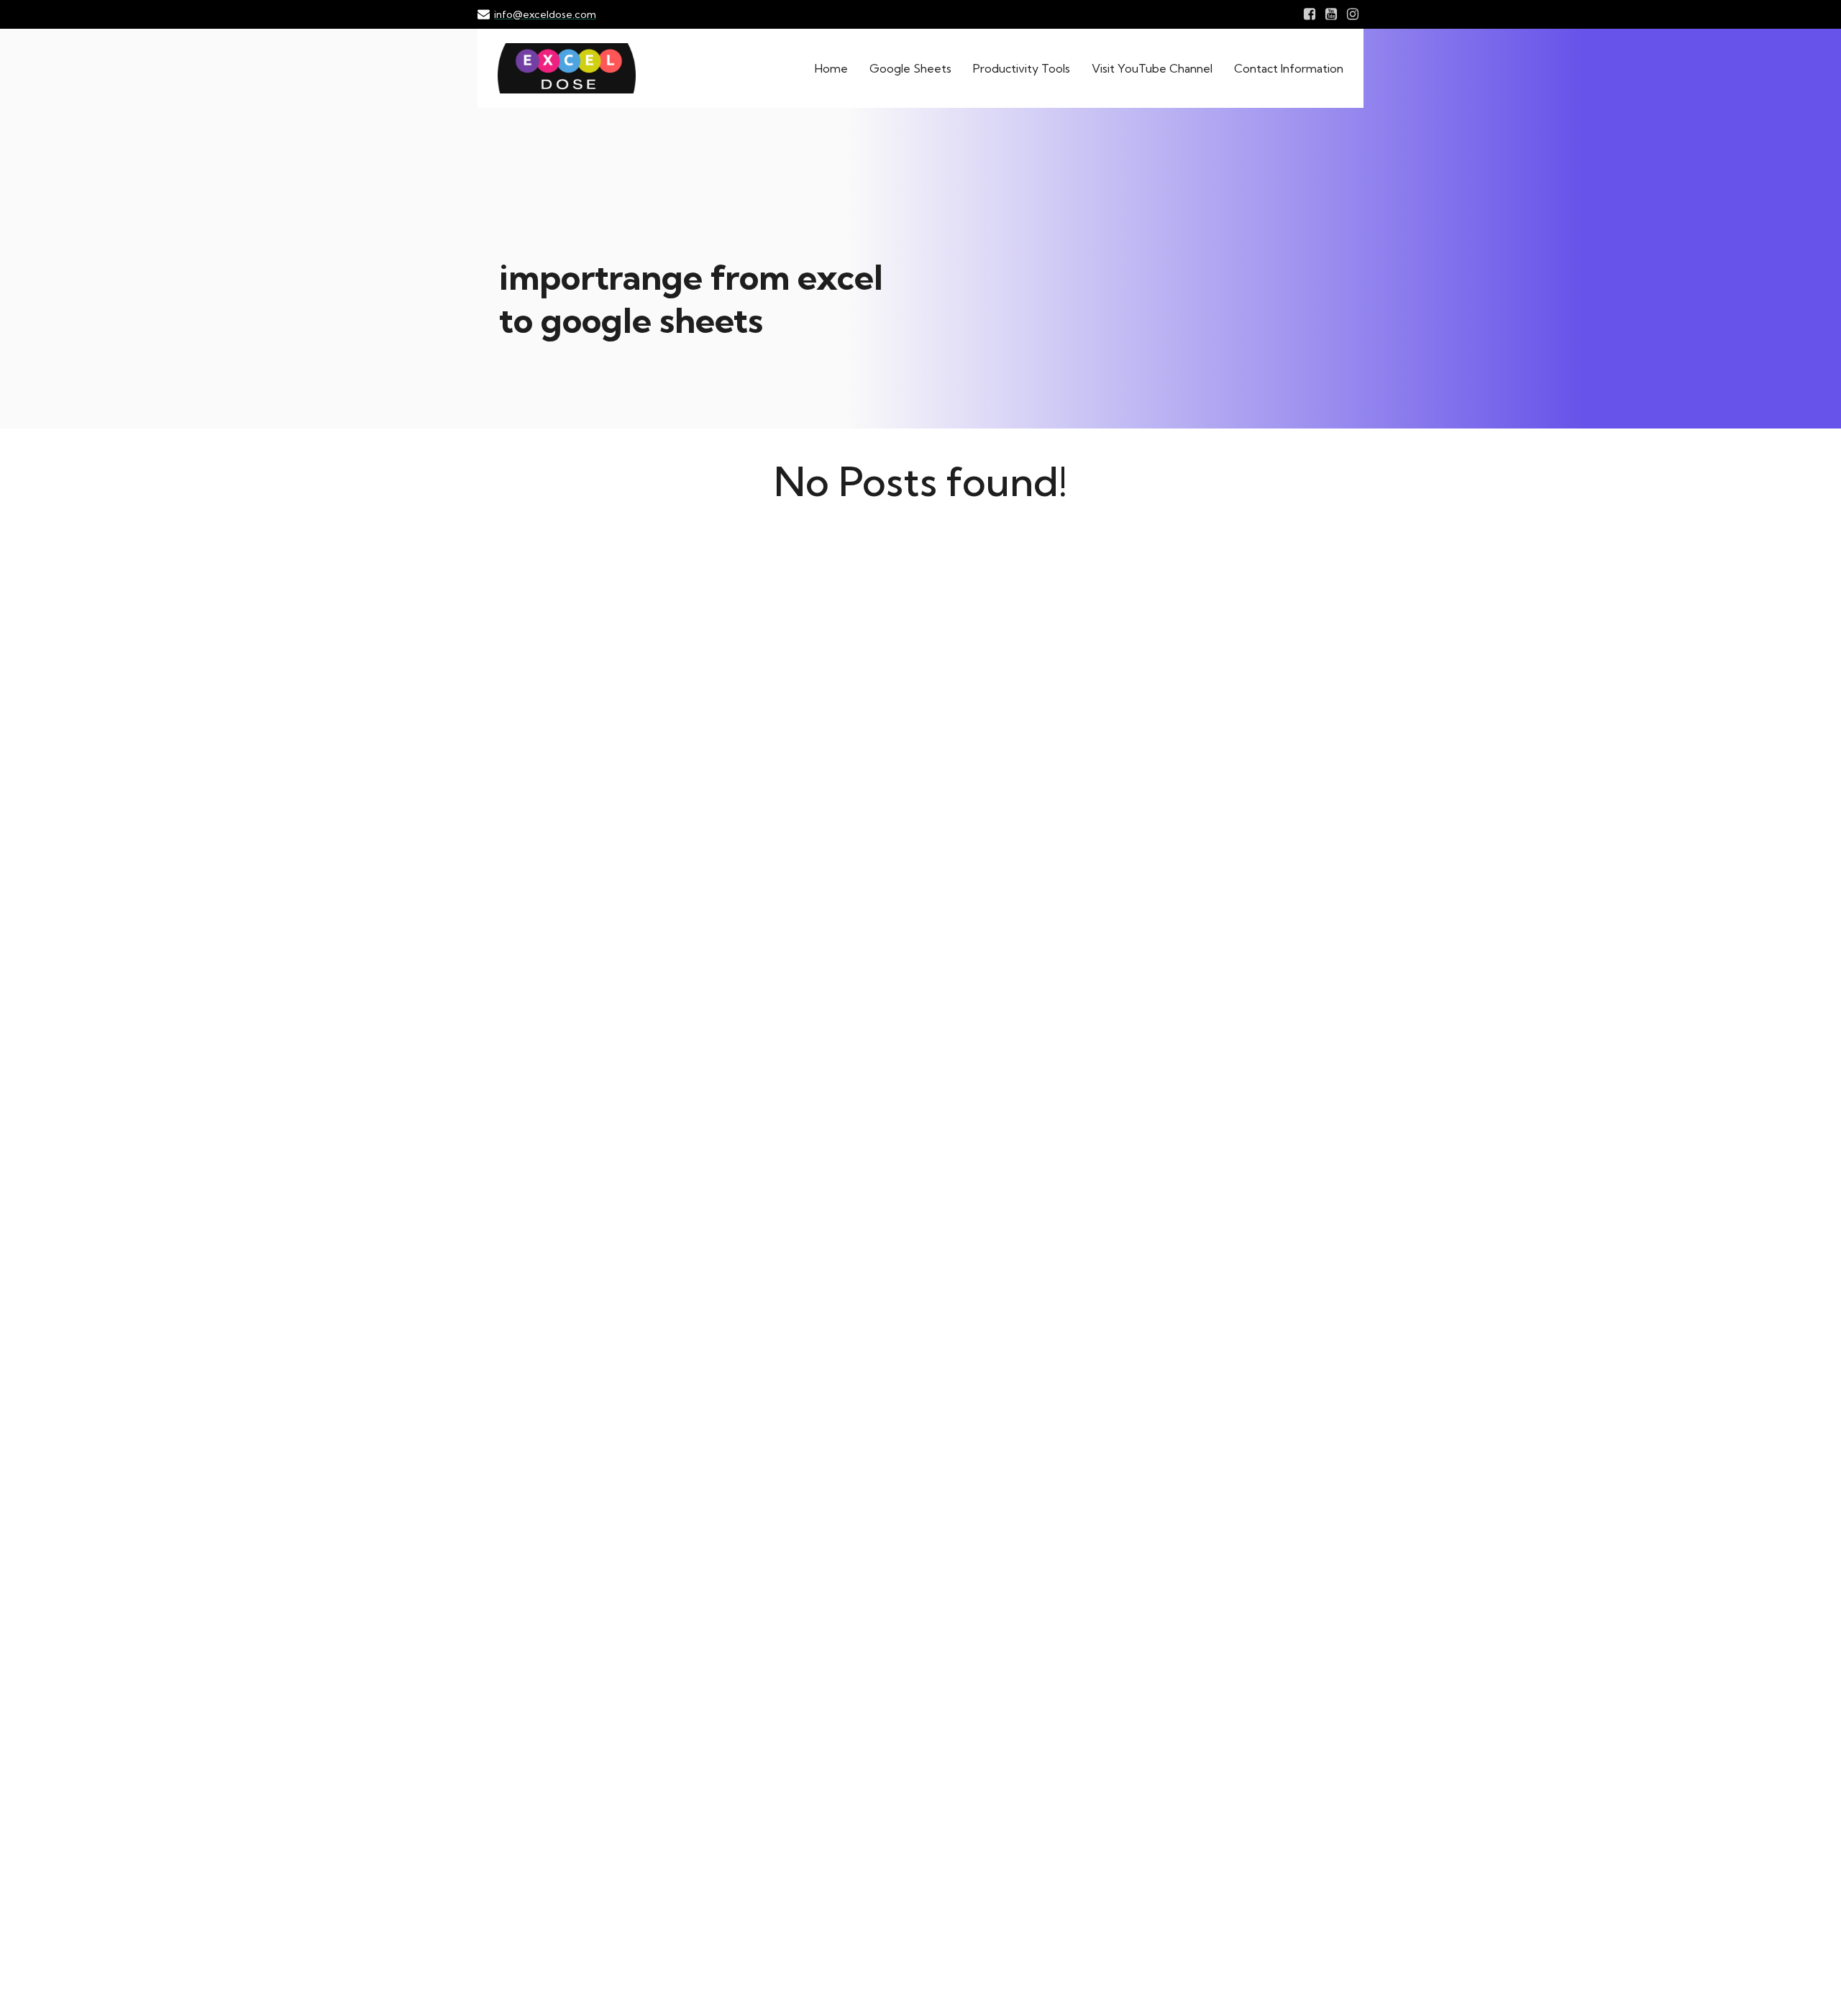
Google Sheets (910, 68)
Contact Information (1289, 68)
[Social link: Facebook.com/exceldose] (1310, 14)
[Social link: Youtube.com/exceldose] (1331, 14)
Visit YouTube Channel (1152, 68)
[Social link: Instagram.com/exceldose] (1353, 14)
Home (831, 68)
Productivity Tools (1022, 68)
